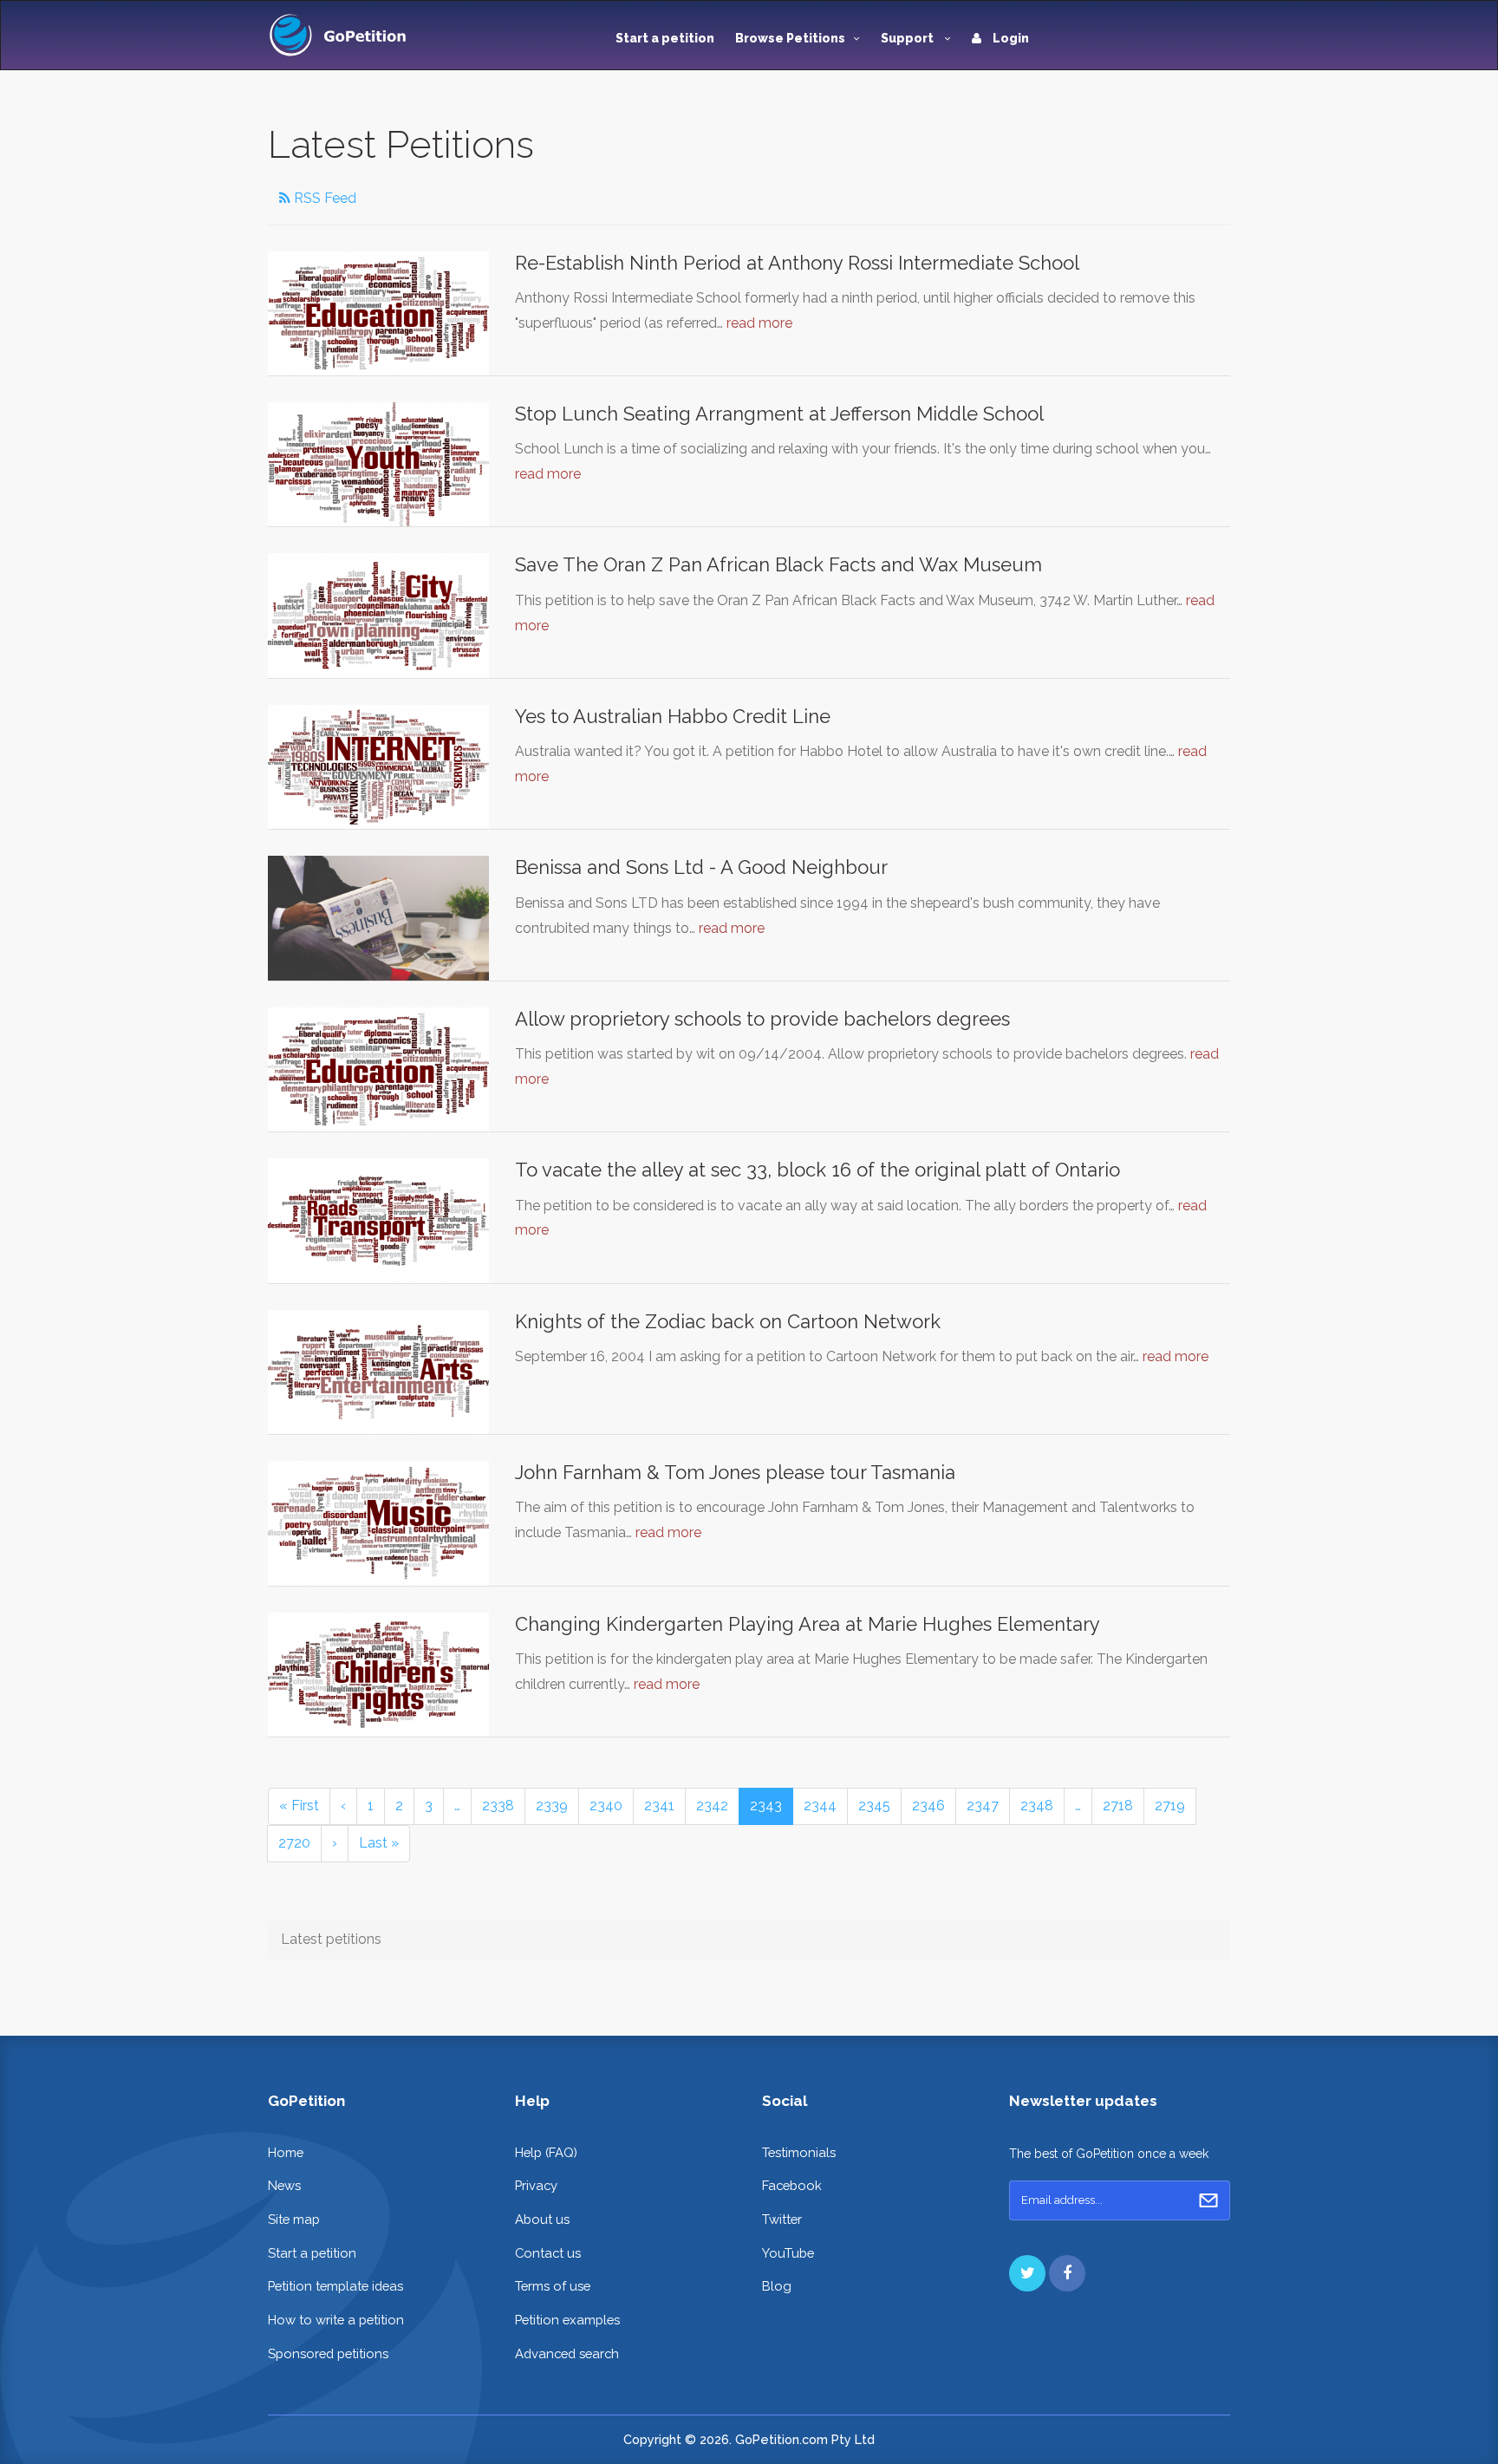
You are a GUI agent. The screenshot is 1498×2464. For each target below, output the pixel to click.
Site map (294, 2219)
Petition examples (567, 2320)
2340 (606, 1806)
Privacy (536, 2185)
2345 (874, 1806)
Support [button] (909, 38)
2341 (659, 1806)
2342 (712, 1806)
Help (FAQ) (546, 2152)
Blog (777, 2286)
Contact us (548, 2253)
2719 (1170, 1806)
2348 (1037, 1806)
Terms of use (553, 2286)
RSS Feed (323, 198)
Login (1010, 38)
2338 (498, 1806)
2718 (1118, 1806)
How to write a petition (336, 2320)
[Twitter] (1027, 2273)
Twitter (782, 2219)
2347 (983, 1806)
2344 (820, 1806)
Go (1208, 2200)
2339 (552, 1806)
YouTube (788, 2253)
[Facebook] (1067, 2273)
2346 (928, 1806)
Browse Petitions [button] (790, 38)
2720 (294, 1843)
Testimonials (799, 2152)
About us (542, 2219)
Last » (379, 1843)
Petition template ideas (335, 2286)
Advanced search (567, 2353)
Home (286, 2152)
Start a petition (665, 38)
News (284, 2185)
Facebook (792, 2185)
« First (299, 1806)
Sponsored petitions (328, 2353)
